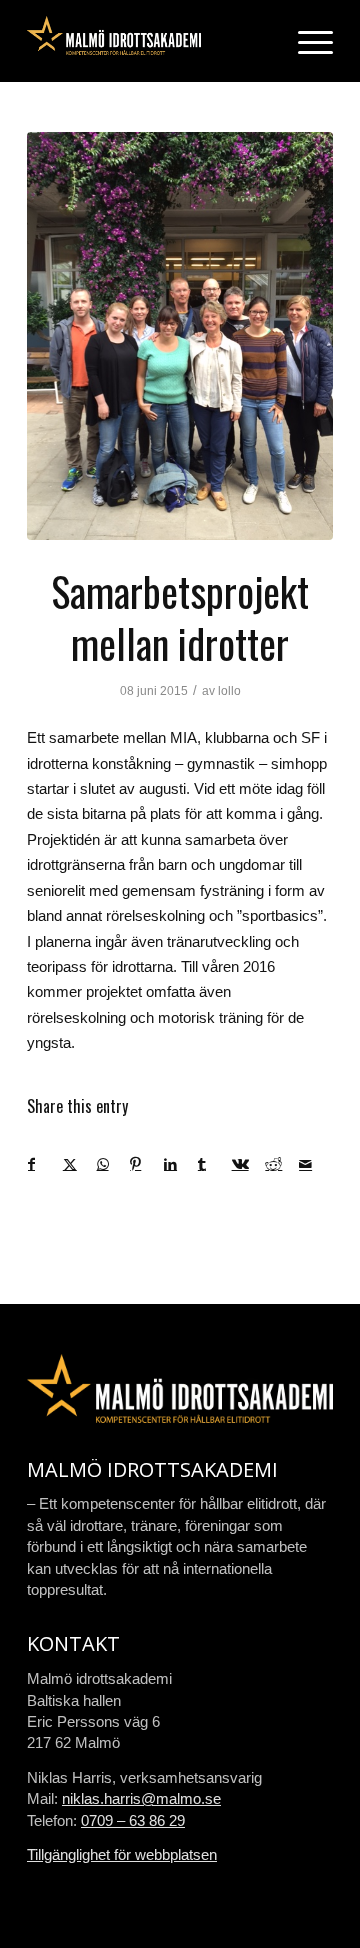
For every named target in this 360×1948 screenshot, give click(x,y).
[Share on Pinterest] (146, 1164)
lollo (229, 691)
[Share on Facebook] (45, 1164)
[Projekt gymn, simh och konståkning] (180, 336)
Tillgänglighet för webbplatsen (122, 1854)
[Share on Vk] (248, 1164)
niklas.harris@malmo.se (141, 1798)
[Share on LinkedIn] (180, 1164)
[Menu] (305, 41)
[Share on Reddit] (281, 1164)
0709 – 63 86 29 (133, 1820)
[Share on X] (79, 1164)
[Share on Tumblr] (214, 1164)
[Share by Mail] (315, 1164)
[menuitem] (305, 41)
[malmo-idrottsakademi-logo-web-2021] (149, 41)
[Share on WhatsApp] (113, 1164)
